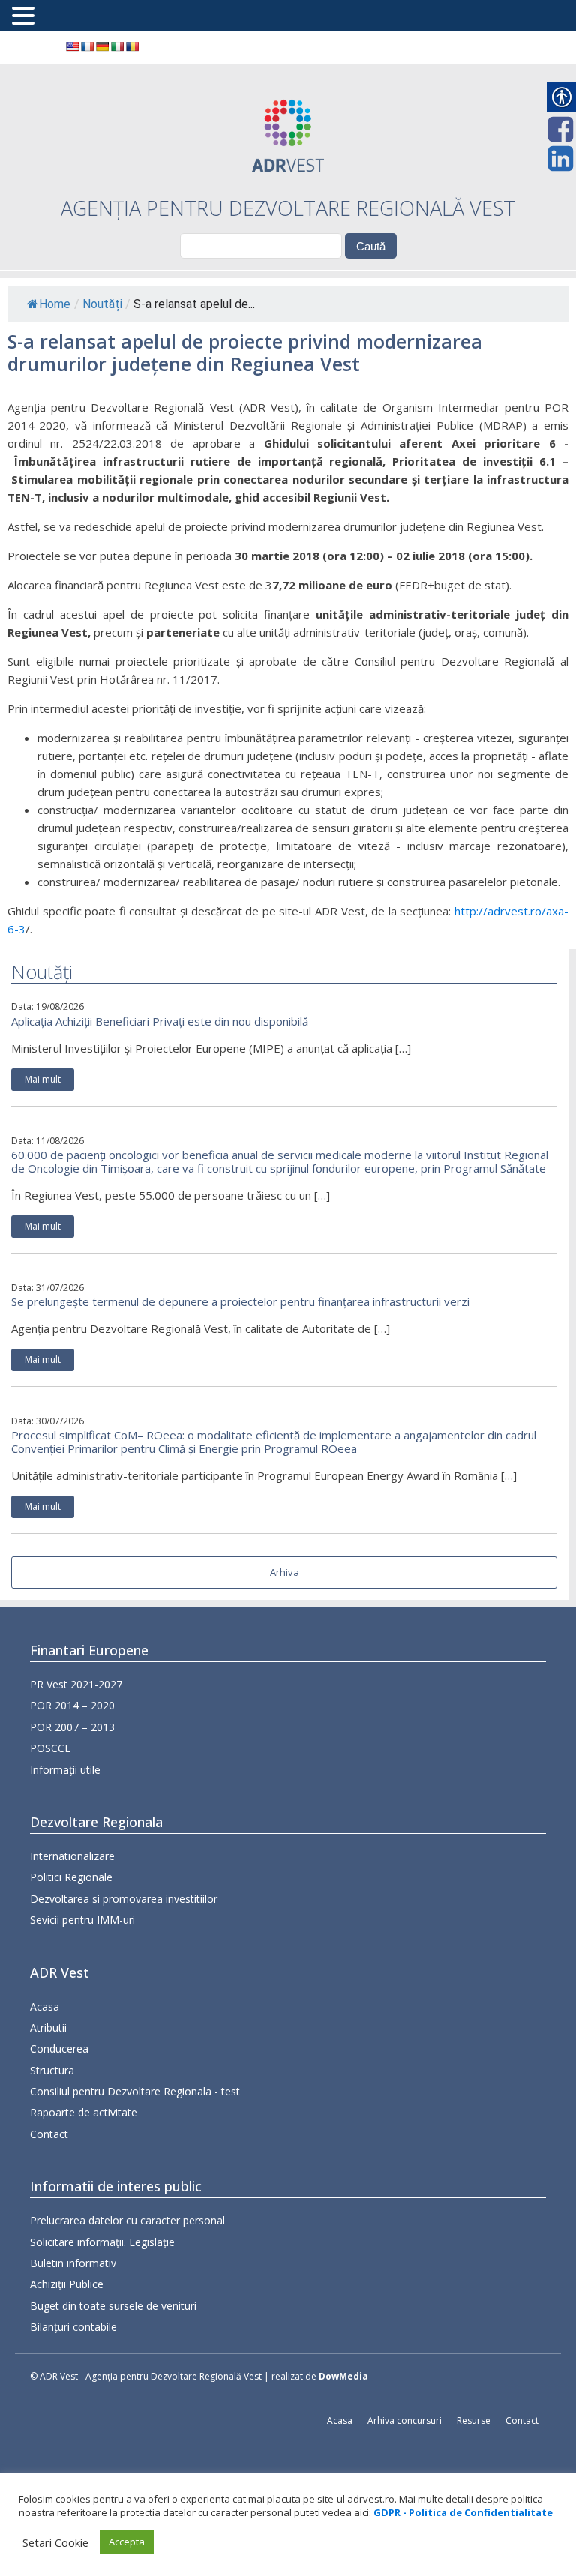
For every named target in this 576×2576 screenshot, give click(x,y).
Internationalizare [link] (72, 1856)
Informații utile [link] (65, 1770)
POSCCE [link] (50, 1748)
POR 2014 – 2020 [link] (72, 1705)
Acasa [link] (45, 2007)
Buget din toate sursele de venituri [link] (113, 2306)
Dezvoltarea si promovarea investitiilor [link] (124, 1899)
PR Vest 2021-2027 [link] (76, 1684)
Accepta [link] (127, 2542)
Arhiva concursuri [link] (405, 2420)
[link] (72, 46)
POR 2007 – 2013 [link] (72, 1727)
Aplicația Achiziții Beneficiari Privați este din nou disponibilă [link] (160, 1021)
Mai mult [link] (43, 1079)
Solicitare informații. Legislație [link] (102, 2242)
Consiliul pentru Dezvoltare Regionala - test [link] (135, 2091)
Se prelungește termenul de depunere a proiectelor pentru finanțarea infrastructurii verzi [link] (240, 1301)
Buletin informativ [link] (73, 2263)
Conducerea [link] (59, 2049)
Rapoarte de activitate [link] (84, 2112)
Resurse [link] (474, 2420)
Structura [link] (52, 2070)
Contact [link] (49, 2134)
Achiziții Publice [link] (67, 2284)
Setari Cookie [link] (55, 2542)
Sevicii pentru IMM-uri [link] (82, 1920)
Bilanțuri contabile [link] (73, 2327)
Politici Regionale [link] (71, 1877)
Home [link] (55, 304)
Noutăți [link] (102, 304)
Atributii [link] (48, 2028)
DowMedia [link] (343, 2376)
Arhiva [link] (285, 1572)
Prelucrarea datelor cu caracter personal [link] (127, 2220)
